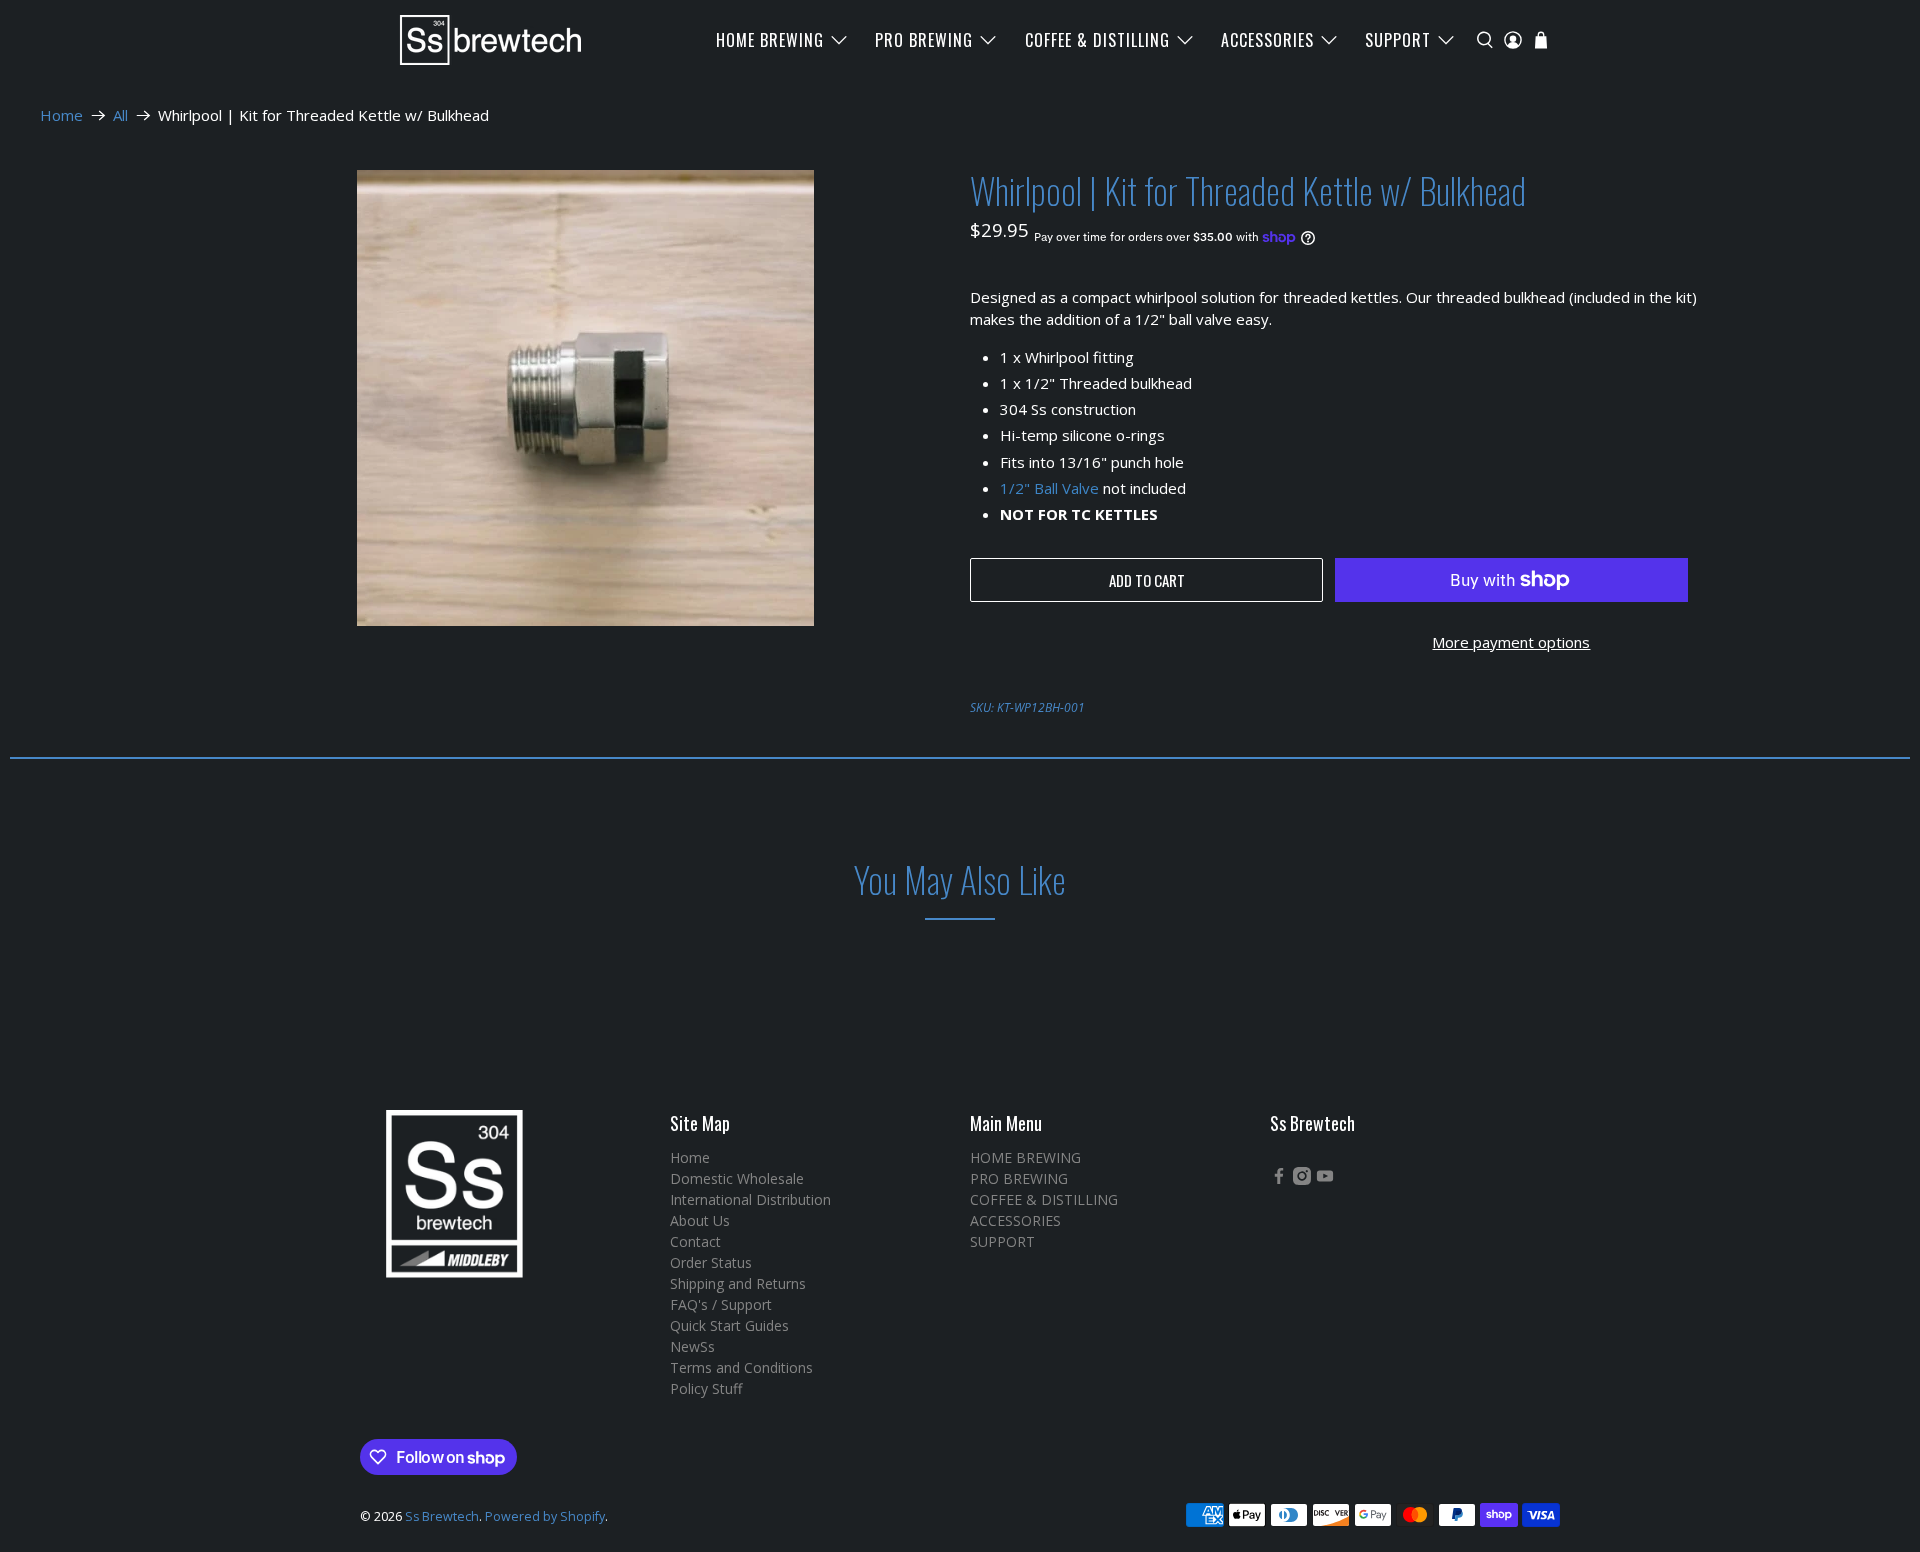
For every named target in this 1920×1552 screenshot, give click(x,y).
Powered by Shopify (545, 1516)
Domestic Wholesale (737, 1178)
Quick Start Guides (729, 1325)
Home (61, 115)
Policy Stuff (706, 1388)
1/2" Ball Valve (1049, 488)
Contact (695, 1241)
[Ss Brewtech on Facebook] (1279, 1179)
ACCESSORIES (1267, 40)
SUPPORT (1398, 40)
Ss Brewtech (442, 1516)
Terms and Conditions (741, 1367)
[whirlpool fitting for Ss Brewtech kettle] (585, 398)
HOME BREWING (770, 40)
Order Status (711, 1262)
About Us (700, 1220)
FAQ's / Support (721, 1304)
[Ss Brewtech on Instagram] (1302, 1179)
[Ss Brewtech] (481, 40)
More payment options (1511, 642)
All (120, 115)
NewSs (692, 1346)
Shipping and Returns (738, 1283)
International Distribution (750, 1199)
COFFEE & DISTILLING (1097, 40)
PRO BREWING (924, 40)
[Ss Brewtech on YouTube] (1325, 1179)
